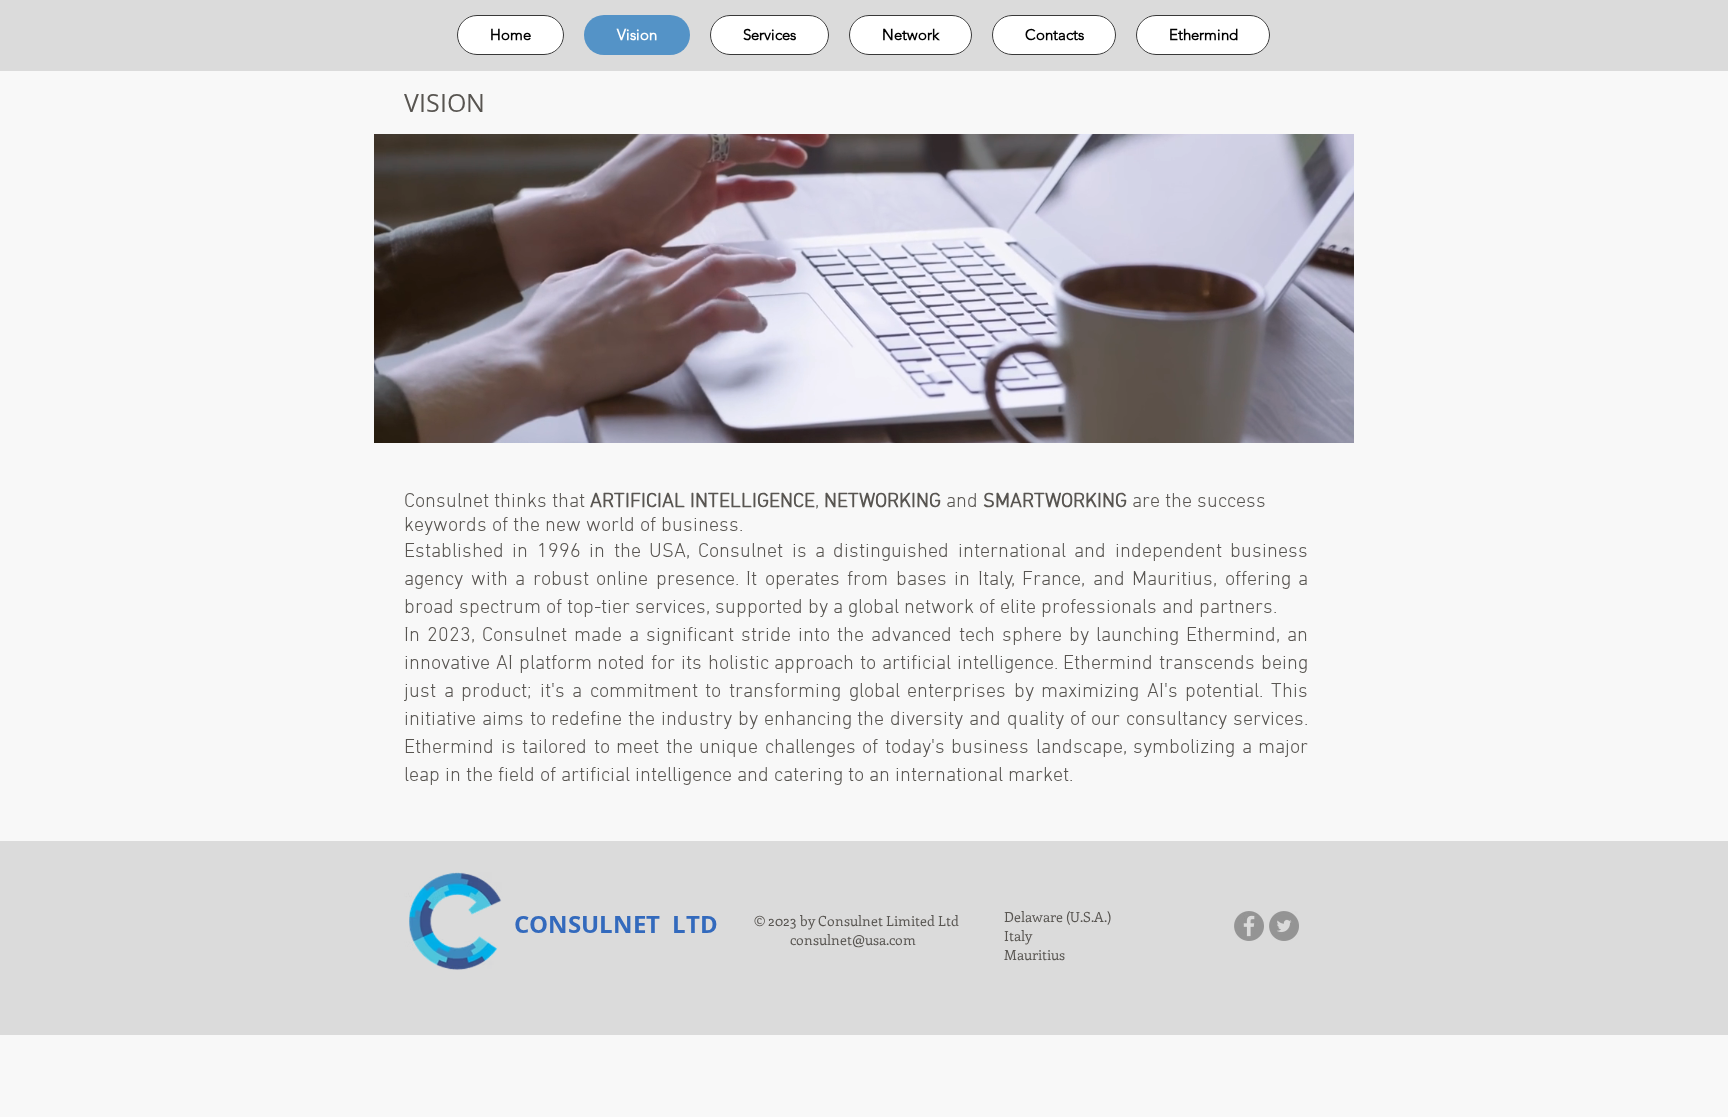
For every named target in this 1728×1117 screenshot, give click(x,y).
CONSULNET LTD (616, 924)
